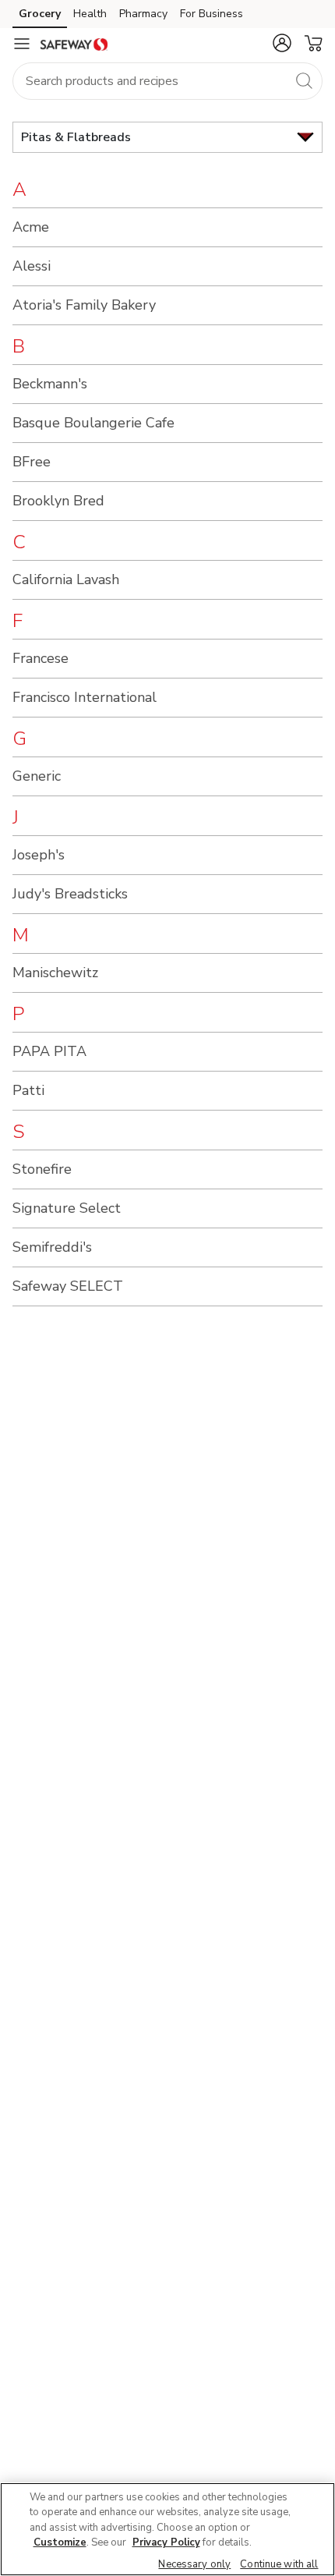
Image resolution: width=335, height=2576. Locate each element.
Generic (37, 776)
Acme (31, 227)
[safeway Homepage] (74, 44)
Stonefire (42, 1169)
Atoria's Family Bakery (84, 305)
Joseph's (39, 855)
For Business (212, 14)
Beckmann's (50, 384)
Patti (28, 1090)
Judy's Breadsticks (70, 894)
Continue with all (279, 2564)
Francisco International (85, 697)
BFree (32, 462)
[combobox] (167, 81)
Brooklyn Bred (58, 501)
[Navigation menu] (22, 44)
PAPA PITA (49, 1051)
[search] (304, 80)
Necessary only (194, 2564)
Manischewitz (55, 973)
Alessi (32, 266)
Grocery (40, 14)
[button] (282, 43)
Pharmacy (143, 14)
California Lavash (66, 579)
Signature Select (67, 1208)
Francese (41, 658)
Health (90, 14)
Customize (60, 2542)
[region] (167, 2529)
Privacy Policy (166, 2542)
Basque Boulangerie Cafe (93, 423)
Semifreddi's (52, 1247)
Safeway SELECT (68, 1286)
